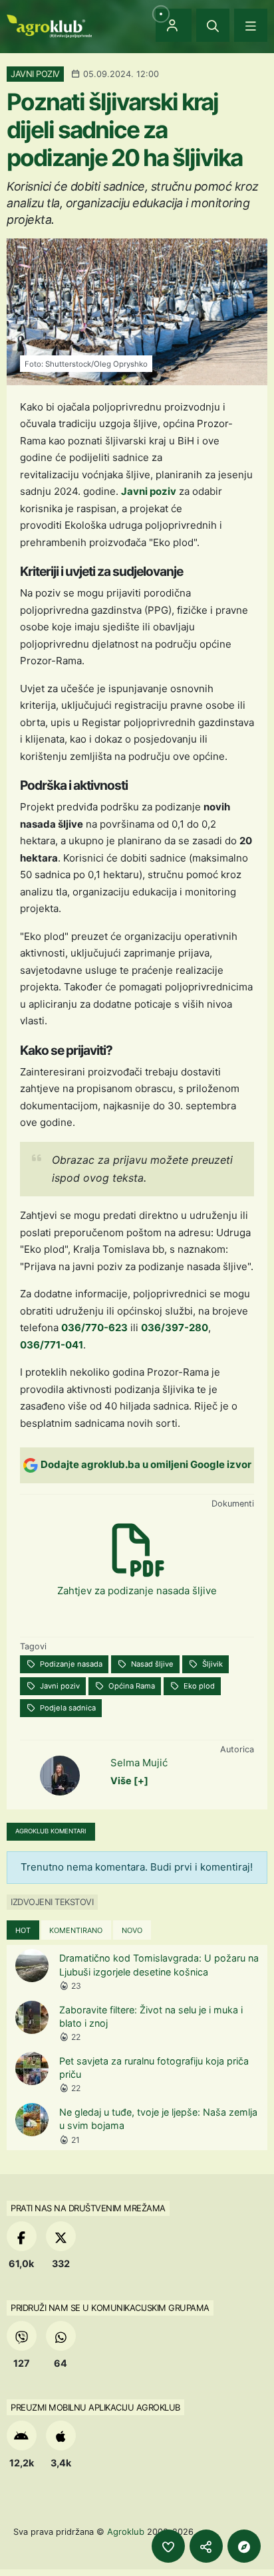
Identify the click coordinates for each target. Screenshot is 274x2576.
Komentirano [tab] (76, 1930)
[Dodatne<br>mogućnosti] (244, 2546)
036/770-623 (94, 1328)
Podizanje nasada (70, 1664)
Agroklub (126, 2531)
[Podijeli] (206, 2546)
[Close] (213, 25)
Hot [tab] (23, 1930)
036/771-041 (52, 1345)
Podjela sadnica (67, 1708)
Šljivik (211, 1664)
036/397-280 (175, 1328)
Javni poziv (149, 491)
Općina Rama (131, 1686)
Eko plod (198, 1686)
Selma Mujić (139, 1763)
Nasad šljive (151, 1664)
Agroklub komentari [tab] (51, 1831)
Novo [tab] (132, 1930)
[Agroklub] (49, 25)
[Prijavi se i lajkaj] (168, 2546)
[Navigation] (251, 25)
